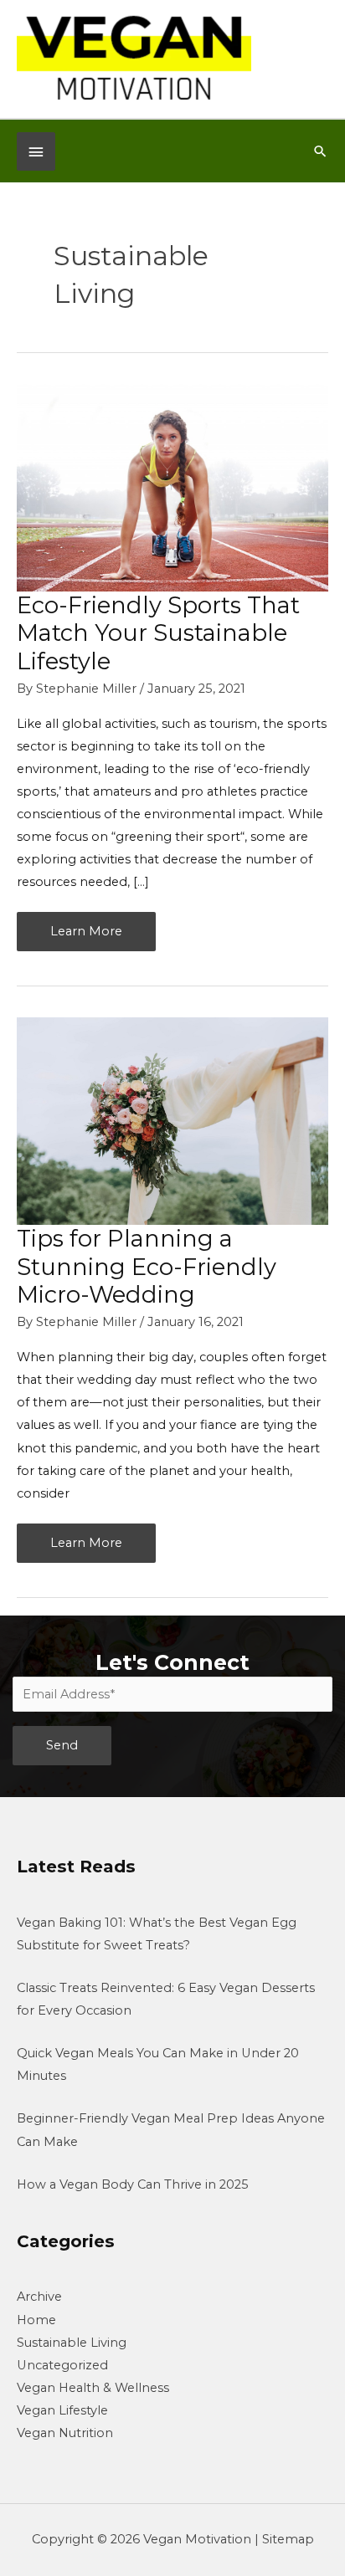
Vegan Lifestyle (62, 2410)
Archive (39, 2297)
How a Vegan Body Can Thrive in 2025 (133, 2184)
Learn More (86, 937)
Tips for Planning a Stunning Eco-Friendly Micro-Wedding (147, 1267)
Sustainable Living (72, 2343)
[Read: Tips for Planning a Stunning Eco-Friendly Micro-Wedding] (172, 1120)
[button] (320, 151)
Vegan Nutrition (65, 2433)
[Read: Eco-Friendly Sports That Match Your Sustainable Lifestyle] (172, 486)
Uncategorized (62, 2365)
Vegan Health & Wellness (93, 2388)
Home (36, 2320)
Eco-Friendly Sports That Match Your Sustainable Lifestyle (158, 633)
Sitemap (288, 2539)
